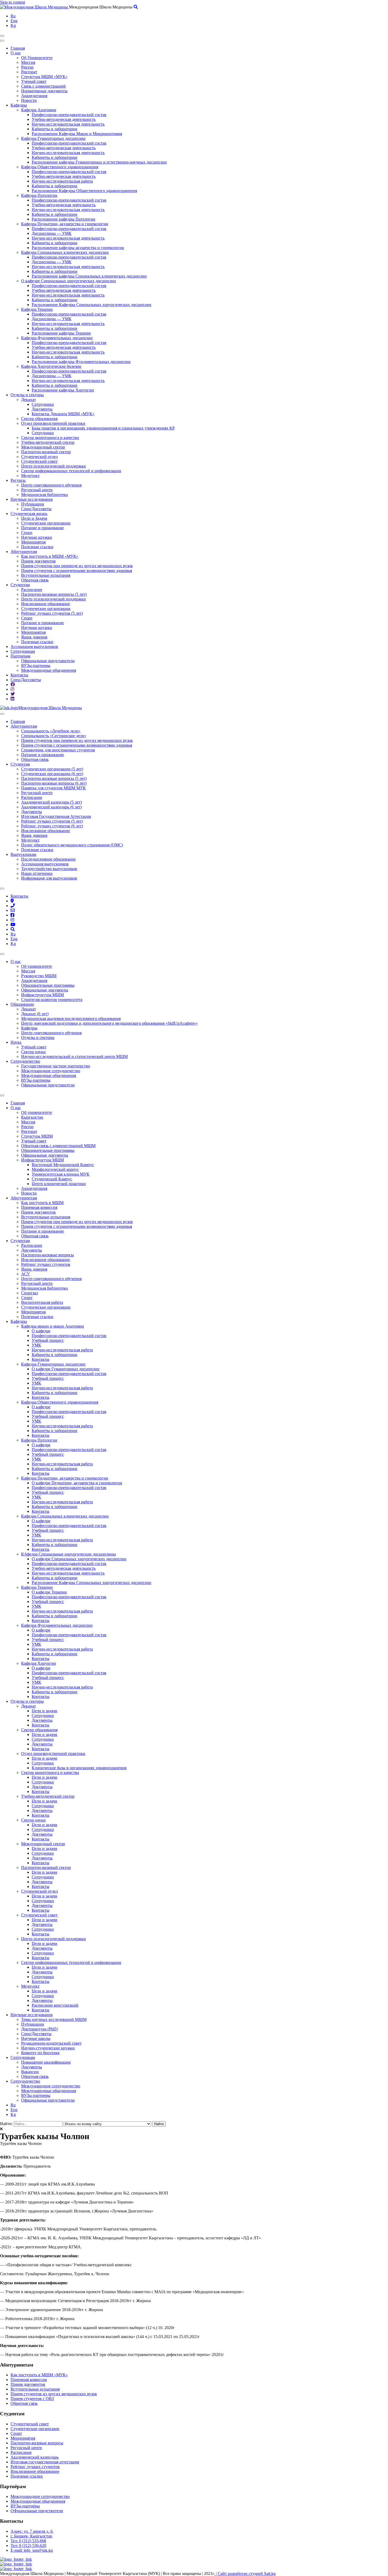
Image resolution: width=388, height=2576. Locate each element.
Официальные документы (45, 990)
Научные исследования (32, 499)
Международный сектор (43, 447)
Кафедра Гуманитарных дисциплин (53, 138)
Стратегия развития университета (52, 1000)
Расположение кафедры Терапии (61, 333)
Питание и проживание (42, 528)
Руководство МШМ (39, 976)
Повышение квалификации (46, 2062)
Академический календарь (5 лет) (51, 802)
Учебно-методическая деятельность (64, 119)
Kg (13, 25)
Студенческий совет (39, 461)
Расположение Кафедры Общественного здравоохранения (84, 191)
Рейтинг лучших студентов (46, 1264)
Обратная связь (35, 580)
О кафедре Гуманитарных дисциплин (66, 1369)
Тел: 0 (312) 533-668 (28, 2541)
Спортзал (30, 1293)
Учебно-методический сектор (48, 442)
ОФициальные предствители (37, 2511)
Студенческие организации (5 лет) (52, 769)
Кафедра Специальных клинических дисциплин (65, 252)
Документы (42, 409)
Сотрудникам (23, 651)
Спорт (27, 533)
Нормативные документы (44, 91)
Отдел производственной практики (53, 423)
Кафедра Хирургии (39, 1663)
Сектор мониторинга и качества (50, 438)
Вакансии (30, 2072)
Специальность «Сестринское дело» (54, 736)
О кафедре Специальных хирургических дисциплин (68, 281)
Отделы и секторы (27, 395)
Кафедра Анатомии (39, 110)
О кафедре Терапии (49, 1592)
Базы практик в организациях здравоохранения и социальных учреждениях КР (103, 428)
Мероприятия (33, 542)
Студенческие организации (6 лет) (52, 774)
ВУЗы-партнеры (36, 666)
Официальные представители (48, 661)
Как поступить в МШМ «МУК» (50, 556)
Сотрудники (43, 404)
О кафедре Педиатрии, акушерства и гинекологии (77, 1483)
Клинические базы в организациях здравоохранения (79, 1768)
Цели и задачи (44, 1711)
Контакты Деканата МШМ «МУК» (63, 414)
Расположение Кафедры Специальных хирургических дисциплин (91, 305)
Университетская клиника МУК (61, 1174)
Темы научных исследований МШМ (54, 2019)
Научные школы (36, 2038)
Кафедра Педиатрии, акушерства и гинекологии (65, 224)
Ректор (27, 67)
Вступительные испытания (46, 575)
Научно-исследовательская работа (62, 181)
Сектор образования (39, 419)
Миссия (28, 62)
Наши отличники (37, 873)
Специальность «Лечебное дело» (51, 731)
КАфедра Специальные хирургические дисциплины (68, 1554)
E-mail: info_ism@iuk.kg (32, 2550)
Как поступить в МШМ (42, 1203)
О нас (16, 53)
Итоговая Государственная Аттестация (56, 816)
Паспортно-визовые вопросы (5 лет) (54, 594)
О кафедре (41, 1331)
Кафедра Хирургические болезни (51, 366)
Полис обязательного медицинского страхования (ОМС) (72, 845)
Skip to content (13, 2)
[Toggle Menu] (2, 714)
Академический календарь (35, 2457)
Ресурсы (18, 480)
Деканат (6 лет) (35, 1014)
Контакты (19, 675)
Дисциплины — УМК (52, 233)
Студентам (20, 585)
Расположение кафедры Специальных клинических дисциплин (89, 276)
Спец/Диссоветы (36, 509)
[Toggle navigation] (2, 36)
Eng (14, 21)
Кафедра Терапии (37, 309)
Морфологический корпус (55, 1169)
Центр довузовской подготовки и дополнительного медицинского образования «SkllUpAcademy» (109, 1023)
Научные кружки (37, 537)
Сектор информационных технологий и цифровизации (71, 471)
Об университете (37, 966)
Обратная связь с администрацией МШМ (58, 1146)
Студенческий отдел (39, 457)
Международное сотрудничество (51, 1071)
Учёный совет (34, 1047)
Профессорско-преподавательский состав (69, 115)
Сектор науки (33, 1052)
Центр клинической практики (59, 1184)
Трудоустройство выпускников (49, 869)
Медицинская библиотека (44, 495)
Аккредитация (34, 96)
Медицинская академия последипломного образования (71, 1019)
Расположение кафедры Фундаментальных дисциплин (81, 362)
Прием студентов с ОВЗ (32, 2399)
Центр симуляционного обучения (51, 485)
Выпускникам (23, 854)
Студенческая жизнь (29, 514)
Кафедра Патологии (39, 195)
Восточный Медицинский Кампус (63, 1165)
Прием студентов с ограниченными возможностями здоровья (77, 571)
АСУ (25, 1274)
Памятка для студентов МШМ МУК (53, 788)
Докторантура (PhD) (39, 2029)
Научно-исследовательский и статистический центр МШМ (74, 1056)
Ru (13, 16)
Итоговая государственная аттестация (45, 2462)
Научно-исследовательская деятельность (68, 124)
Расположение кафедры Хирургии (63, 390)
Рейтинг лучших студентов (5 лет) (52, 613)
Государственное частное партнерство (56, 1066)
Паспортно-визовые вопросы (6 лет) (54, 783)
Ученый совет (34, 81)
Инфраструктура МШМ (42, 995)
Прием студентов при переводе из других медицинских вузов (77, 566)
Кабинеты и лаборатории (55, 129)
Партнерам (20, 656)
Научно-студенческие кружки (48, 2048)
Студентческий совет (30, 2424)
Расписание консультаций (55, 2005)
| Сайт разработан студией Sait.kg (245, 2573)
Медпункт (30, 476)
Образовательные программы (48, 985)
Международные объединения (49, 670)
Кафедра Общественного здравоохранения (60, 167)
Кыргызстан (32, 1117)
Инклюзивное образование (46, 604)
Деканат (29, 400)
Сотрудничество (25, 1061)
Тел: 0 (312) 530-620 (28, 2546)
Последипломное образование (48, 859)
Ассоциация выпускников (34, 647)
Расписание (32, 590)
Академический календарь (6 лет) (51, 807)
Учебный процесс (48, 1340)
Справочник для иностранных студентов (58, 750)
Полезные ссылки (37, 547)
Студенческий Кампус (52, 1179)
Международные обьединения (38, 2501)
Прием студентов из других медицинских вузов (54, 2394)
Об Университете (37, 58)
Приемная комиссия (39, 1207)
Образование (22, 1004)
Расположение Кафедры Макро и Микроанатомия (77, 134)
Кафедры (19, 105)
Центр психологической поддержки (53, 466)
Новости (29, 100)
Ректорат (29, 72)
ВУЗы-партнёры (25, 2506)
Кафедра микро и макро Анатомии (53, 1326)
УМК (36, 1345)
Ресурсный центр (37, 490)
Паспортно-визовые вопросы (48, 1255)
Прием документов (38, 561)
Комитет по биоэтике (40, 2053)
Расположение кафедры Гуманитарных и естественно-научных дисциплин (99, 162)
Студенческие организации (46, 523)
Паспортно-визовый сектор (46, 452)
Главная (18, 48)
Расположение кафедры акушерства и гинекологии (78, 248)
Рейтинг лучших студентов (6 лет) (52, 826)
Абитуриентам (24, 552)
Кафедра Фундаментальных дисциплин (57, 338)
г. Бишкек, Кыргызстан (31, 2536)
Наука (16, 1042)
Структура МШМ (37, 1136)
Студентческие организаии (35, 2429)
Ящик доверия (34, 637)
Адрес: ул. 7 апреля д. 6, (32, 2531)
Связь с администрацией (43, 86)
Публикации (33, 504)
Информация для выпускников (49, 878)
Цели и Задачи (34, 518)
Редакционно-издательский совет (51, 2043)
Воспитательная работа (42, 1302)
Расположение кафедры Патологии (63, 219)
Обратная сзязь (24, 2403)
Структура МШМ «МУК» (44, 77)
